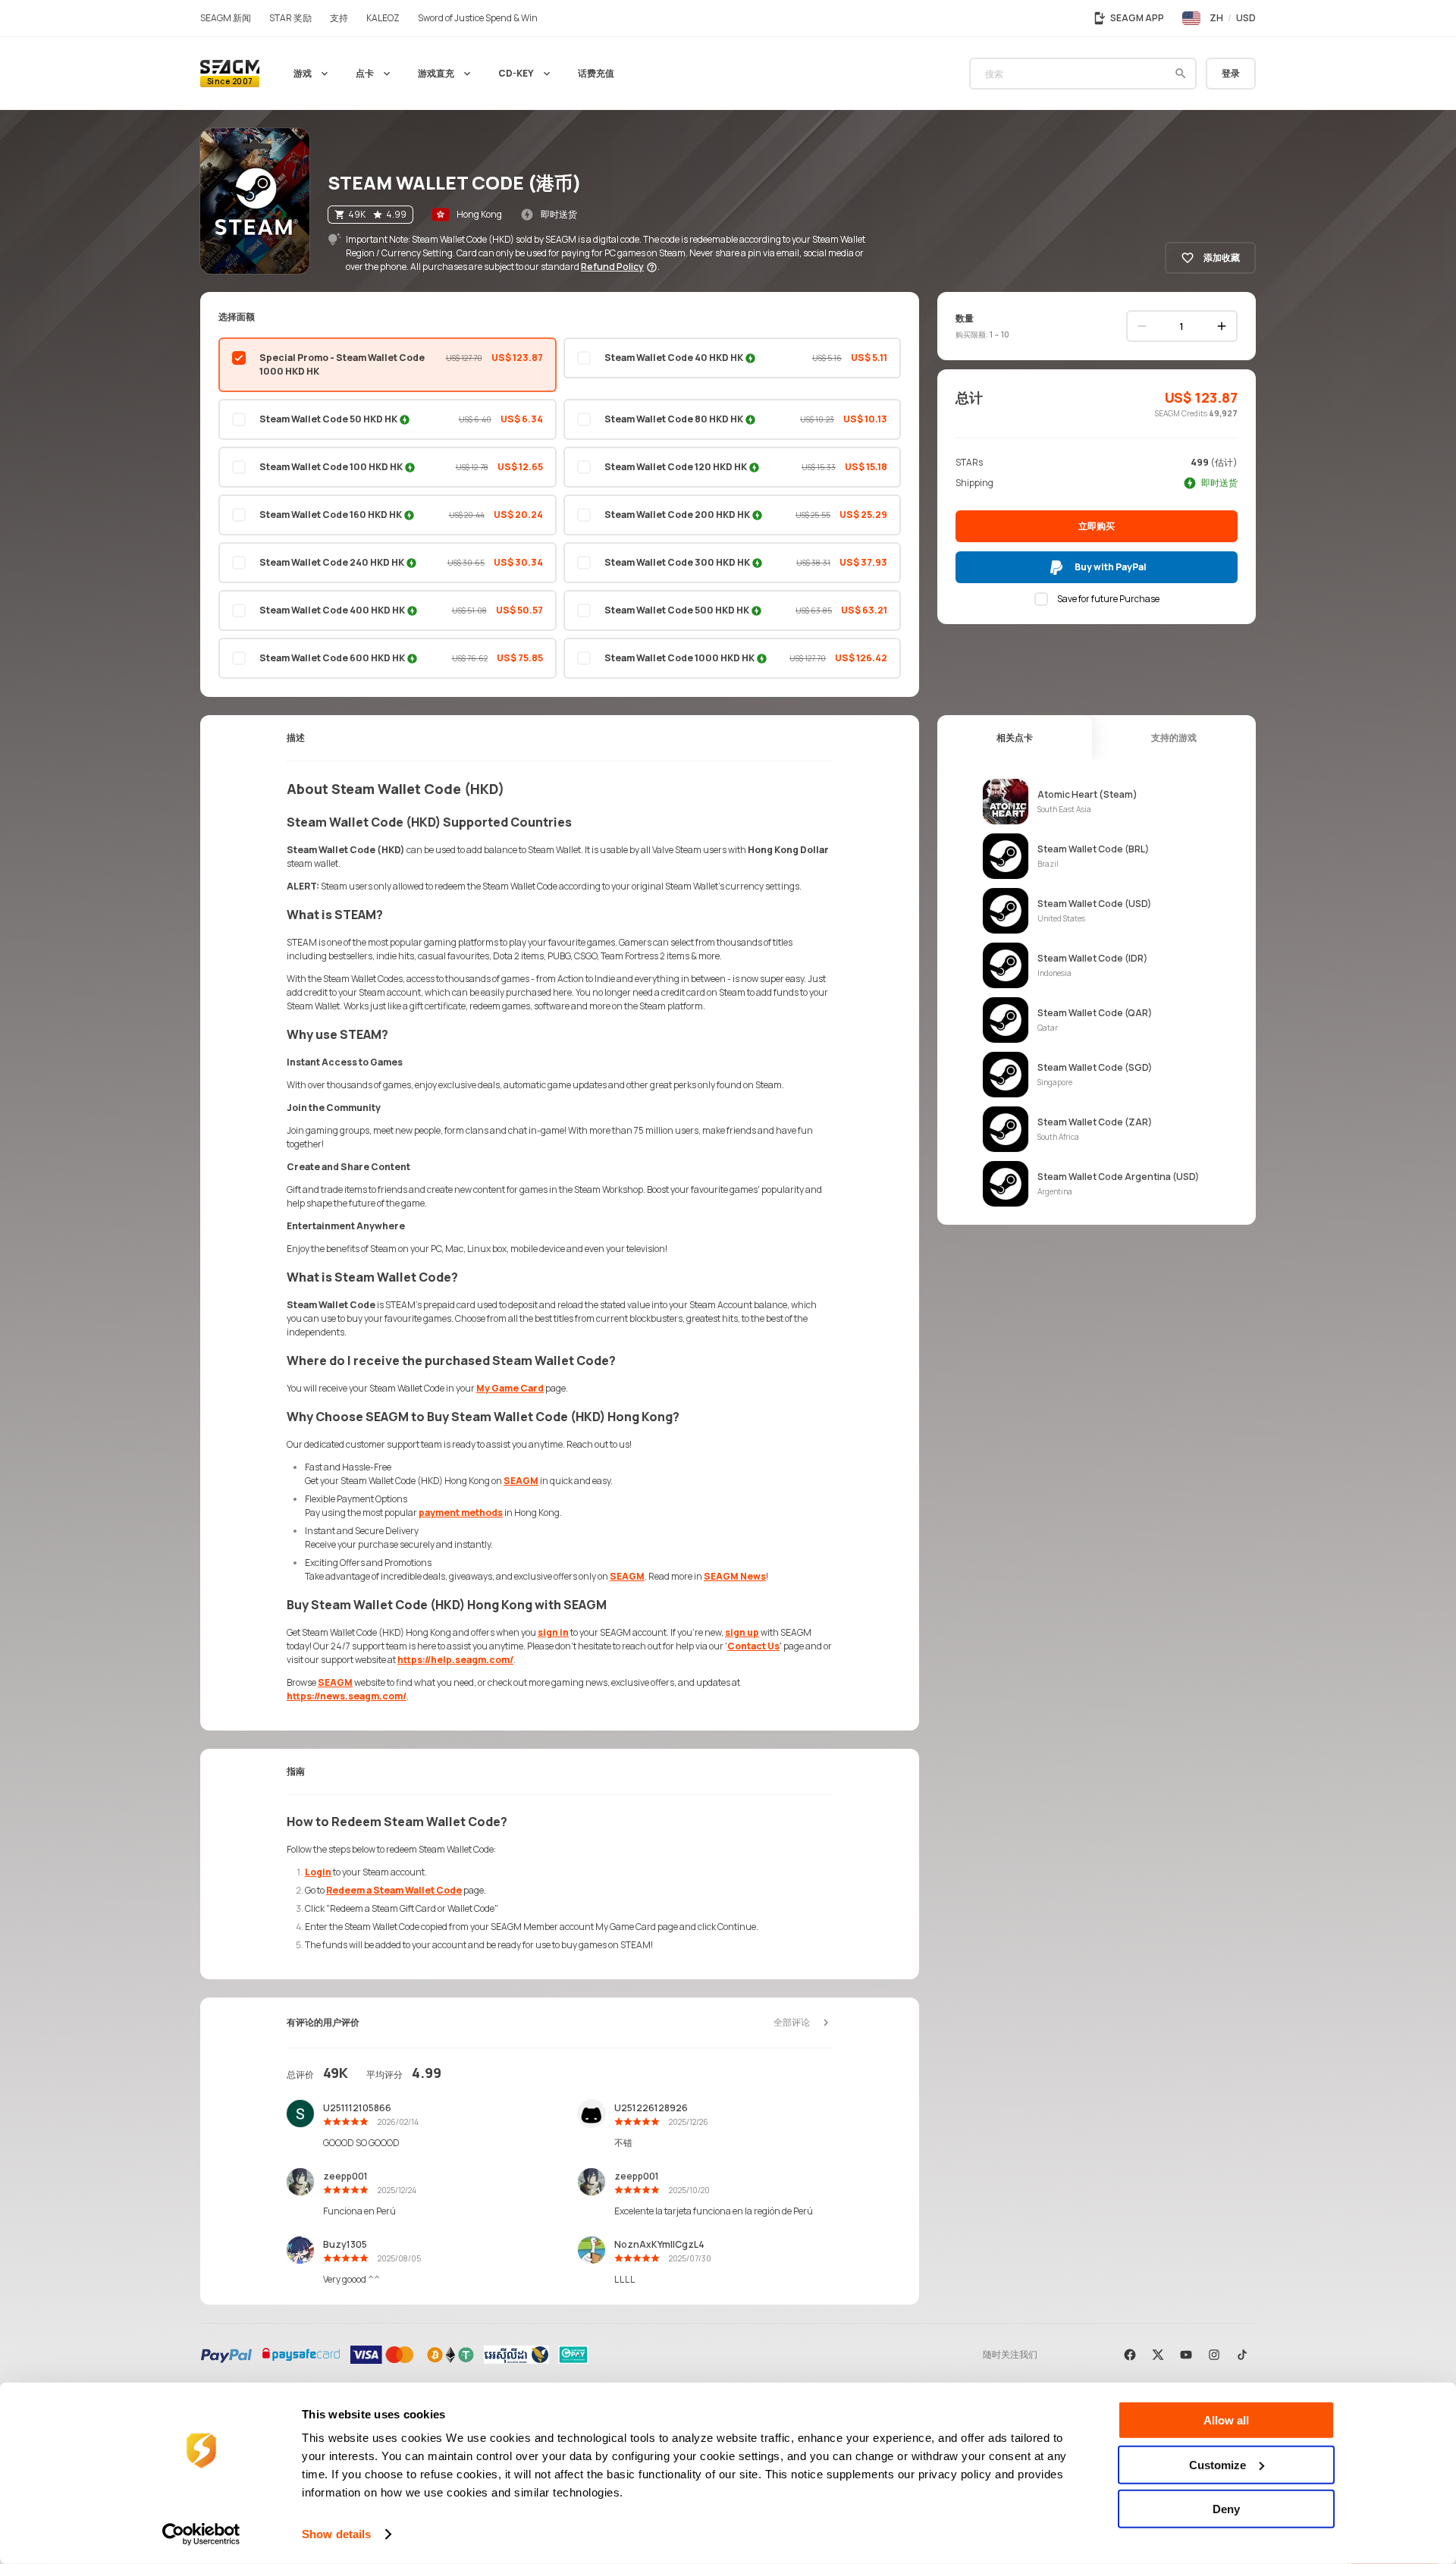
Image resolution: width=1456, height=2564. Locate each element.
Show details (336, 2534)
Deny (1226, 2509)
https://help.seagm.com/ (455, 1660)
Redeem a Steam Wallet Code (394, 1890)
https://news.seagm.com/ (347, 1696)
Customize (1218, 2464)
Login (318, 1872)
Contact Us (753, 1646)
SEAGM (521, 1481)
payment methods (461, 1513)
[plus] (1222, 326)
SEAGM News (735, 1576)
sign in (553, 1632)
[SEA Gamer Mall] (230, 74)
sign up (742, 1632)
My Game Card (510, 1388)
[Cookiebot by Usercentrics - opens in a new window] (201, 2534)
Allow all (1226, 2420)
